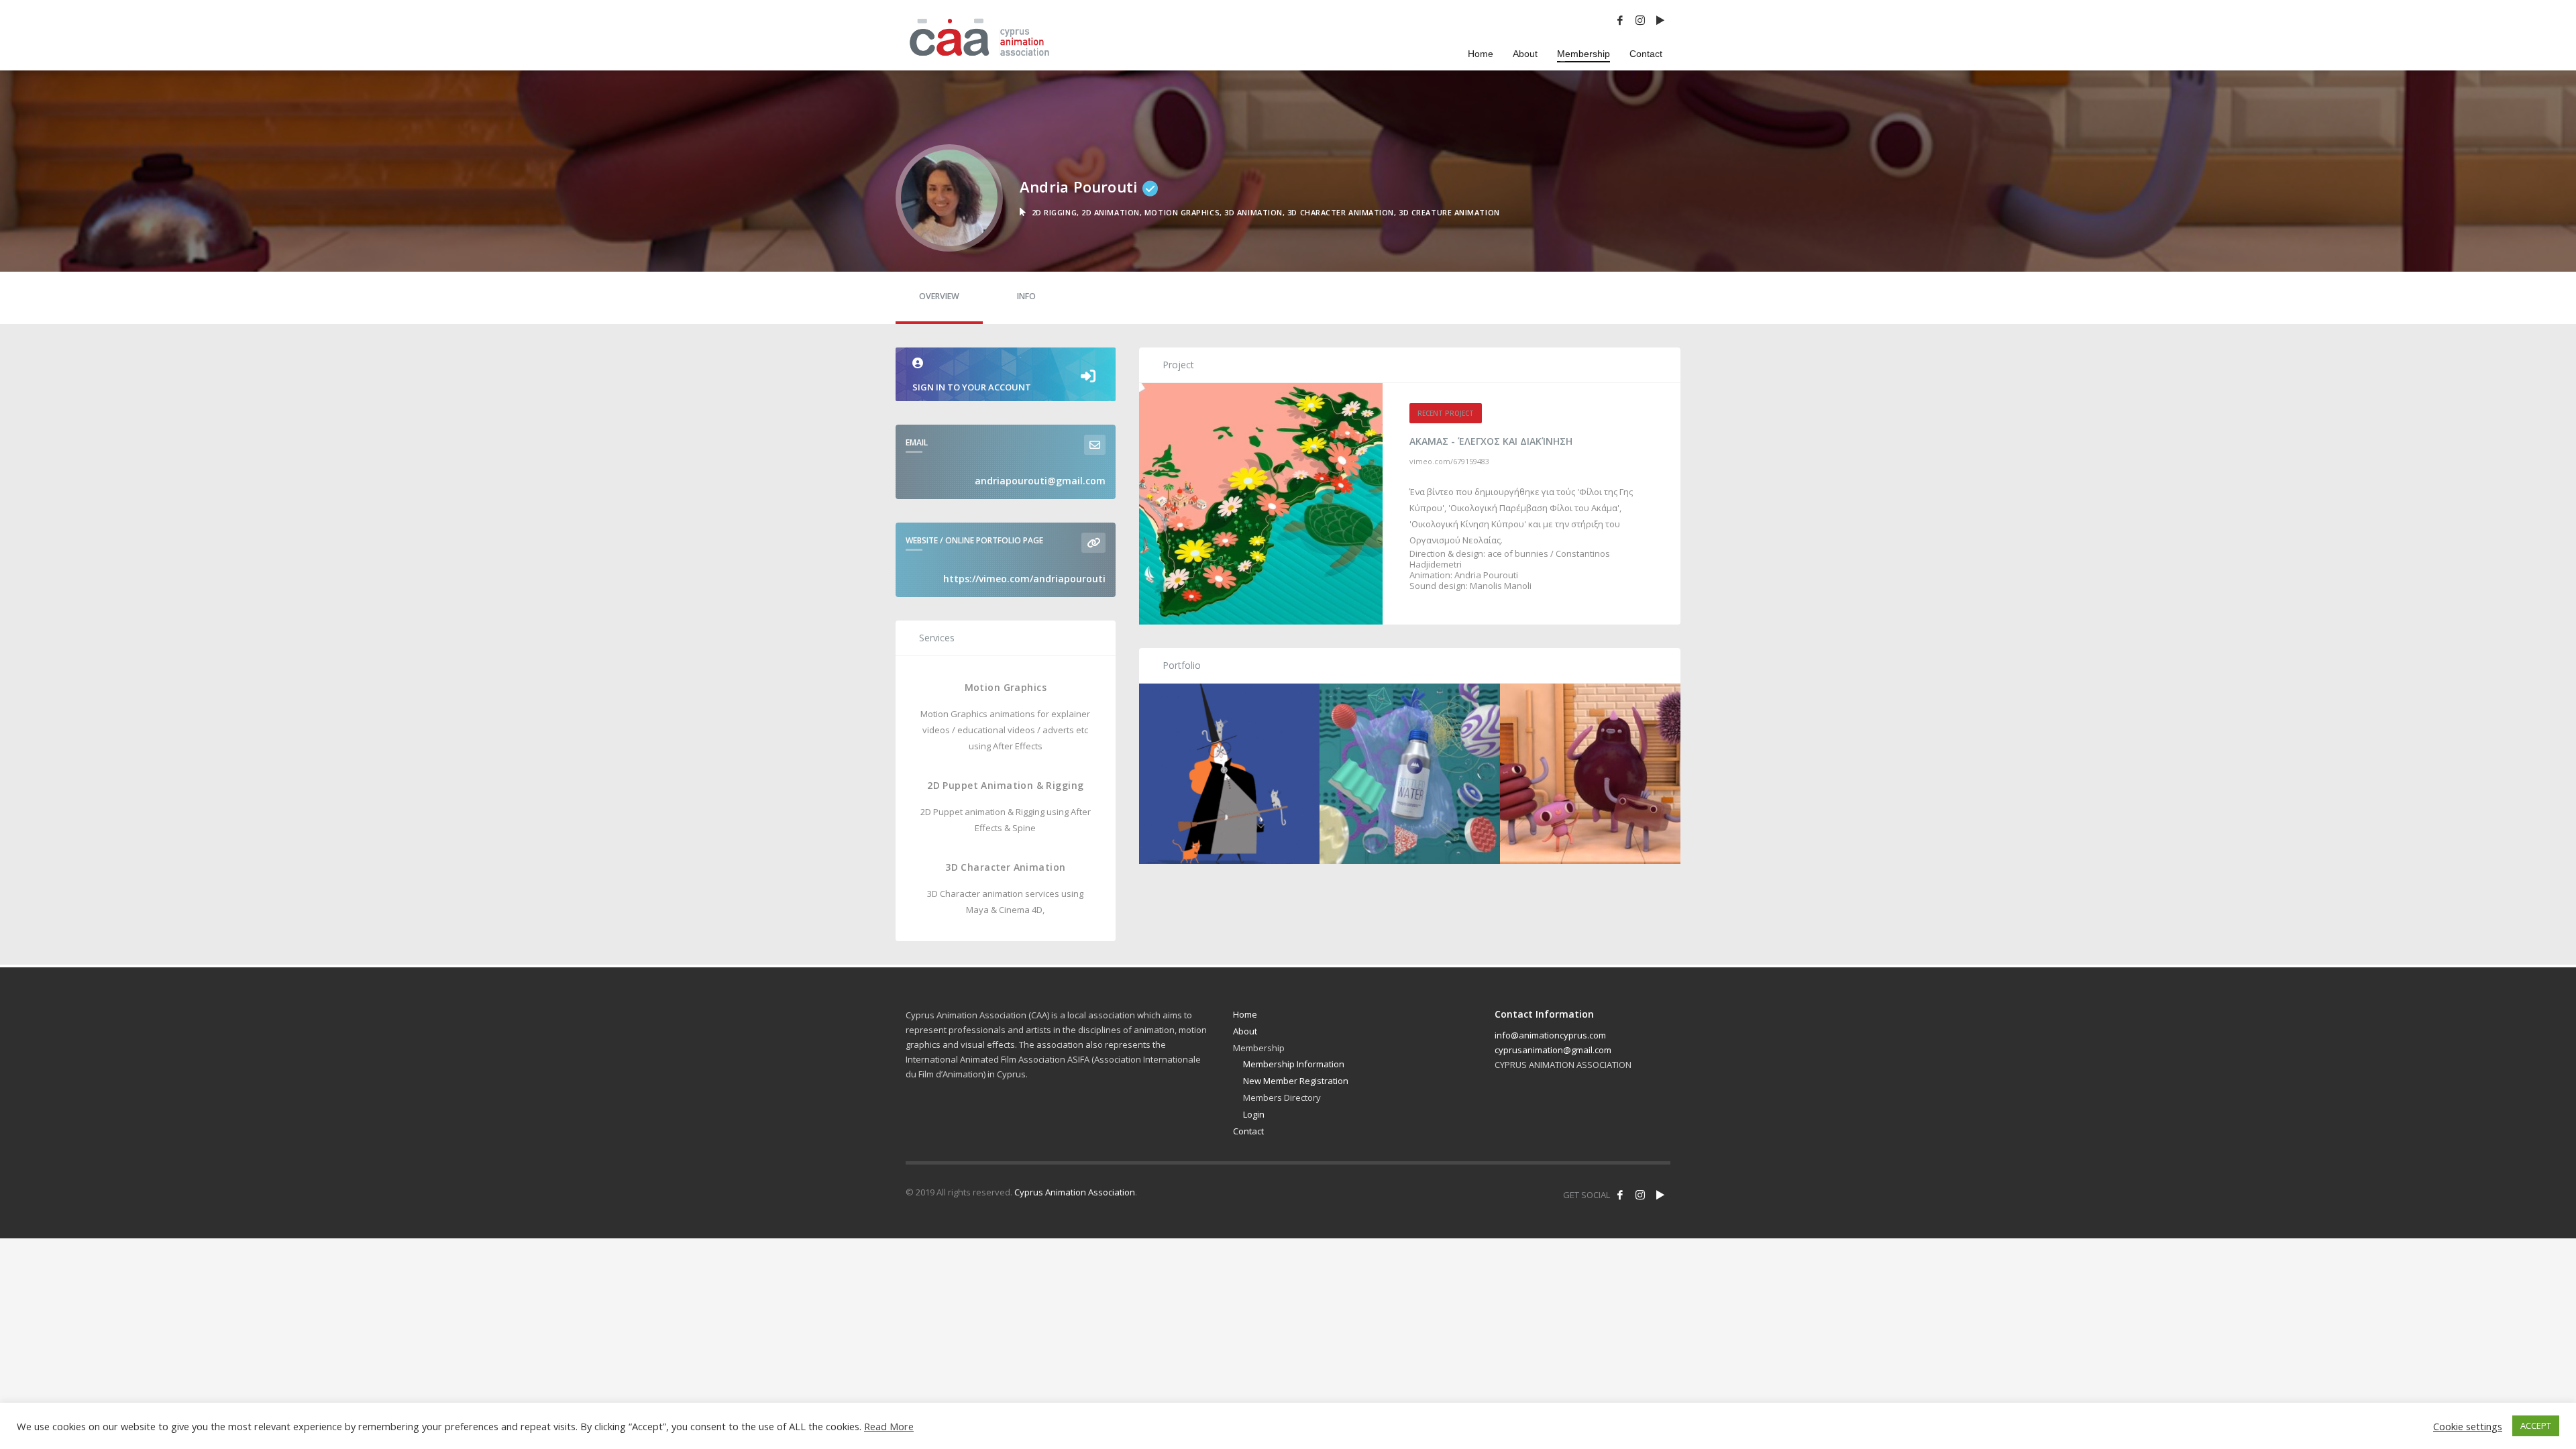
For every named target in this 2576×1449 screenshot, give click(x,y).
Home (1245, 1014)
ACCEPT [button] (2536, 1426)
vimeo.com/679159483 (1449, 461)
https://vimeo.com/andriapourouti (1024, 579)
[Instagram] (1640, 20)
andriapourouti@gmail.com (1040, 481)
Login (1254, 1114)
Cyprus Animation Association (1075, 1192)
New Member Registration (1296, 1081)
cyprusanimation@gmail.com (1553, 1050)
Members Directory (1282, 1097)
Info (1026, 296)
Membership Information (1294, 1064)
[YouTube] (1660, 20)
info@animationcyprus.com (1550, 1035)
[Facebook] (1620, 20)
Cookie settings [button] (2468, 1426)
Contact (1248, 1131)
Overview (939, 296)
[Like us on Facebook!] (1620, 1195)
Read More (889, 1426)
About (1245, 1031)
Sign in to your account (972, 387)
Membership (1259, 1048)
